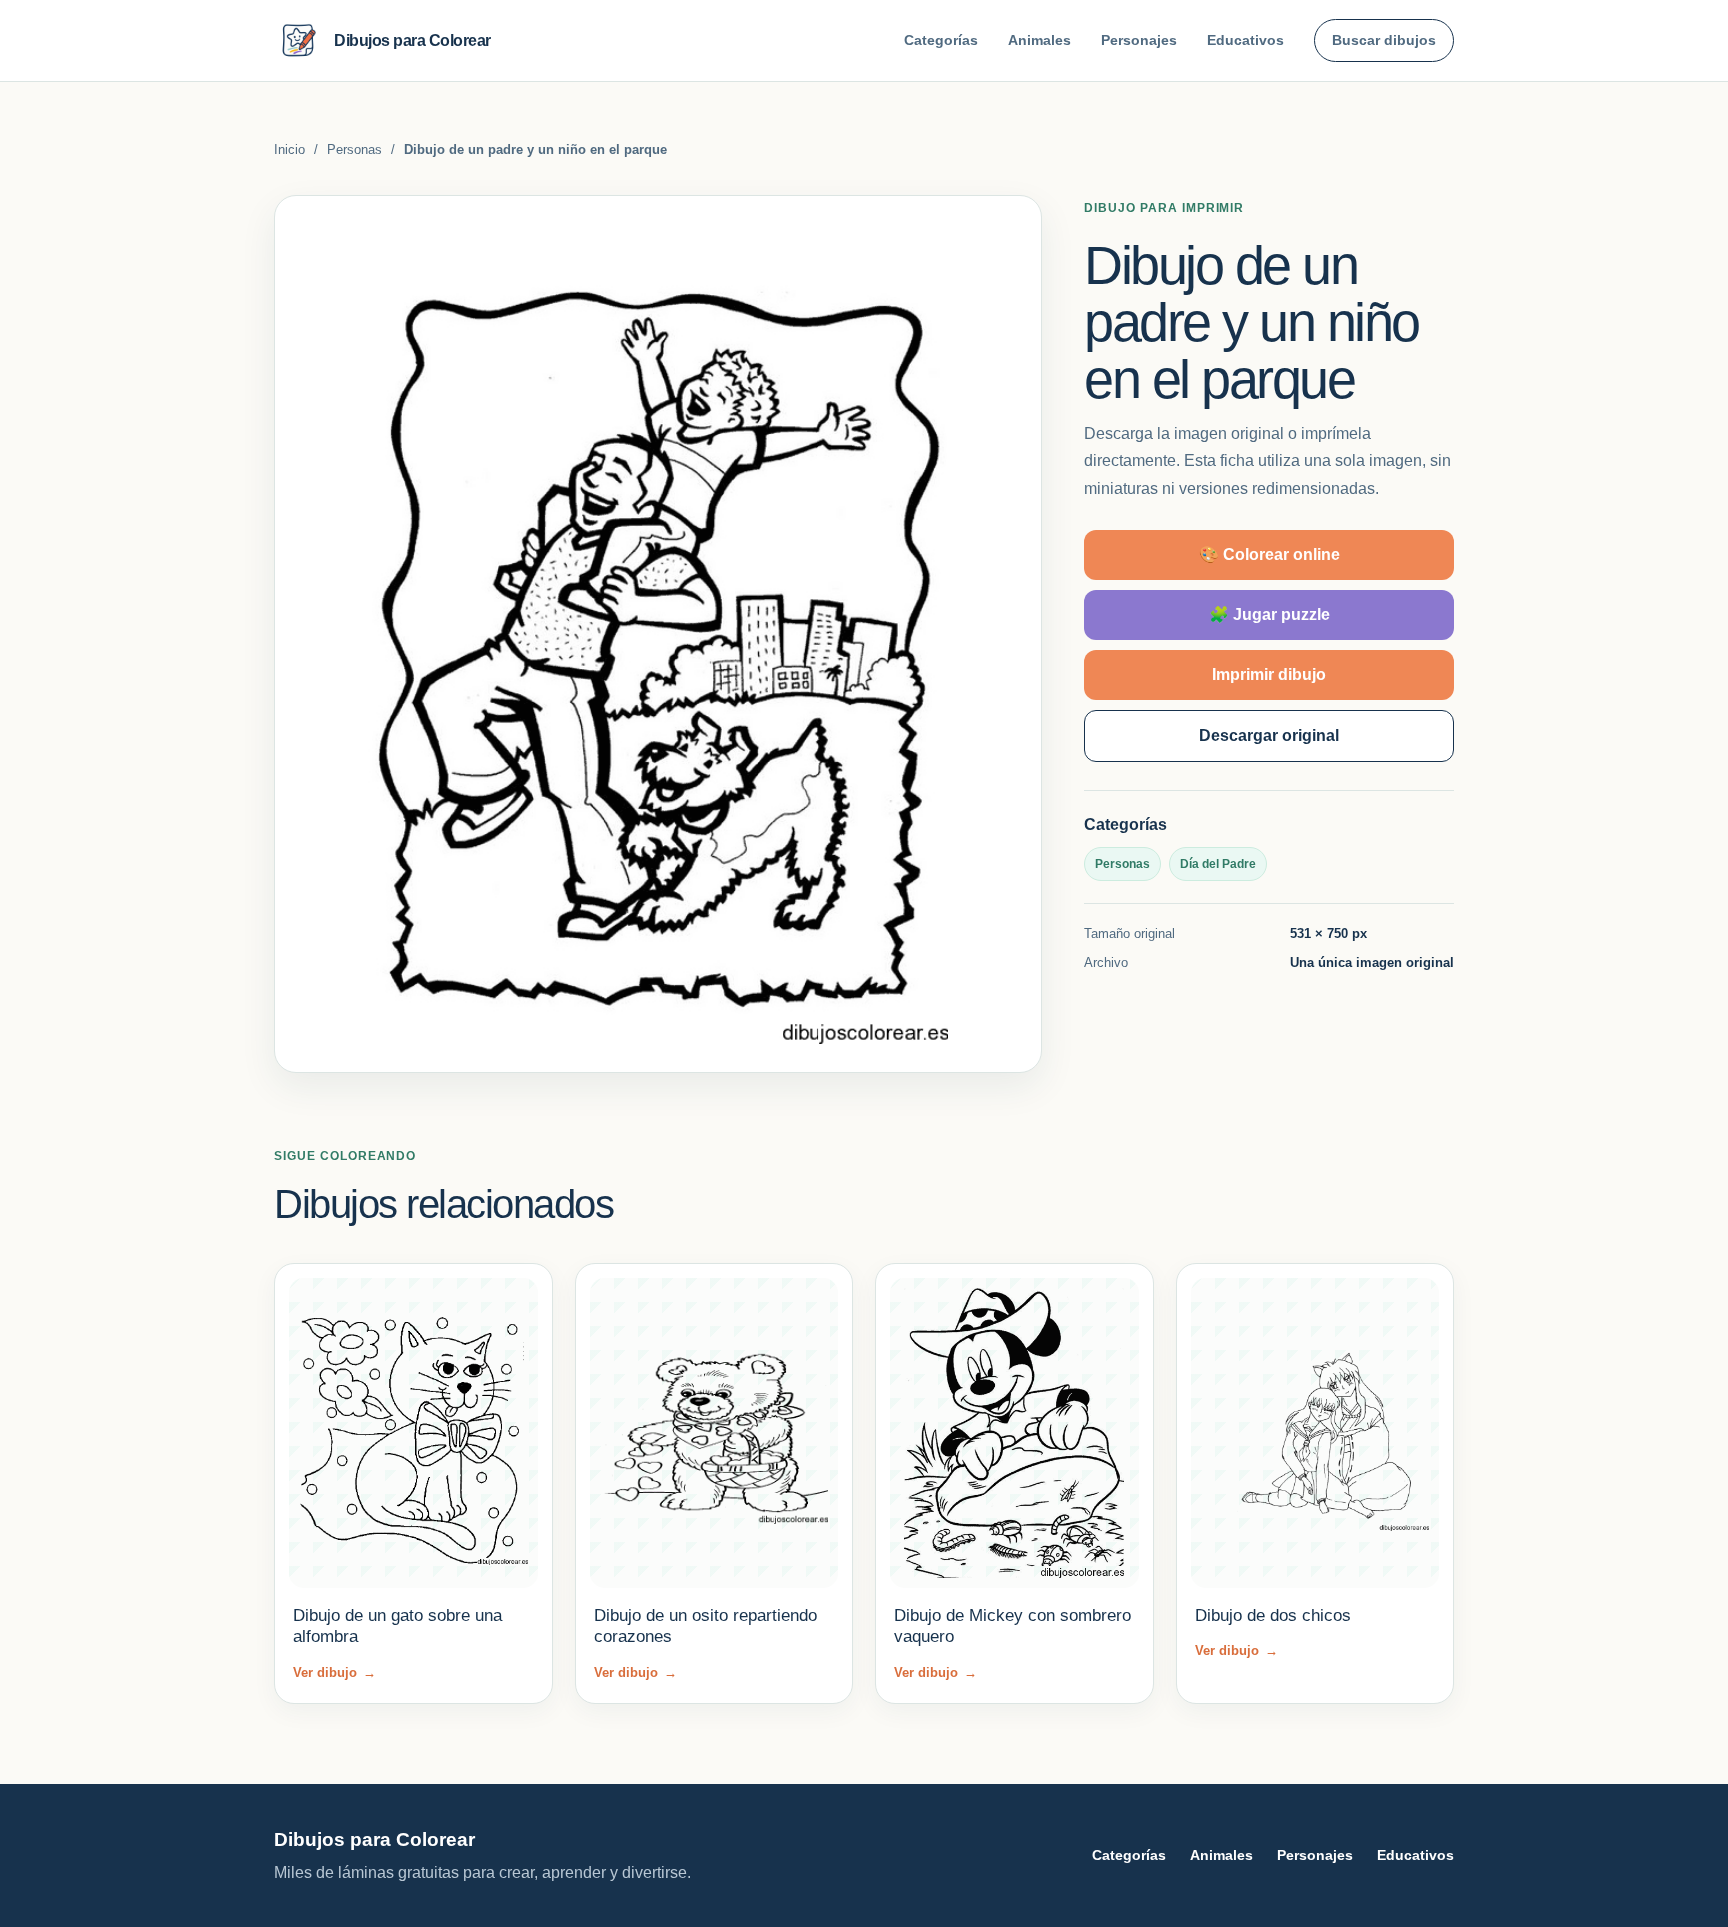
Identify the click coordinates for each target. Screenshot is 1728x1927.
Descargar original (1269, 735)
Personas (354, 149)
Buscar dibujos (1384, 40)
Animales (1039, 40)
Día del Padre (1218, 864)
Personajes (1139, 40)
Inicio (289, 149)
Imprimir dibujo (1269, 674)
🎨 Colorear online (1269, 554)
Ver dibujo (334, 1672)
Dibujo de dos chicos (1273, 1615)
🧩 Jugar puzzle (1269, 614)
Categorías (941, 40)
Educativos (1245, 40)
